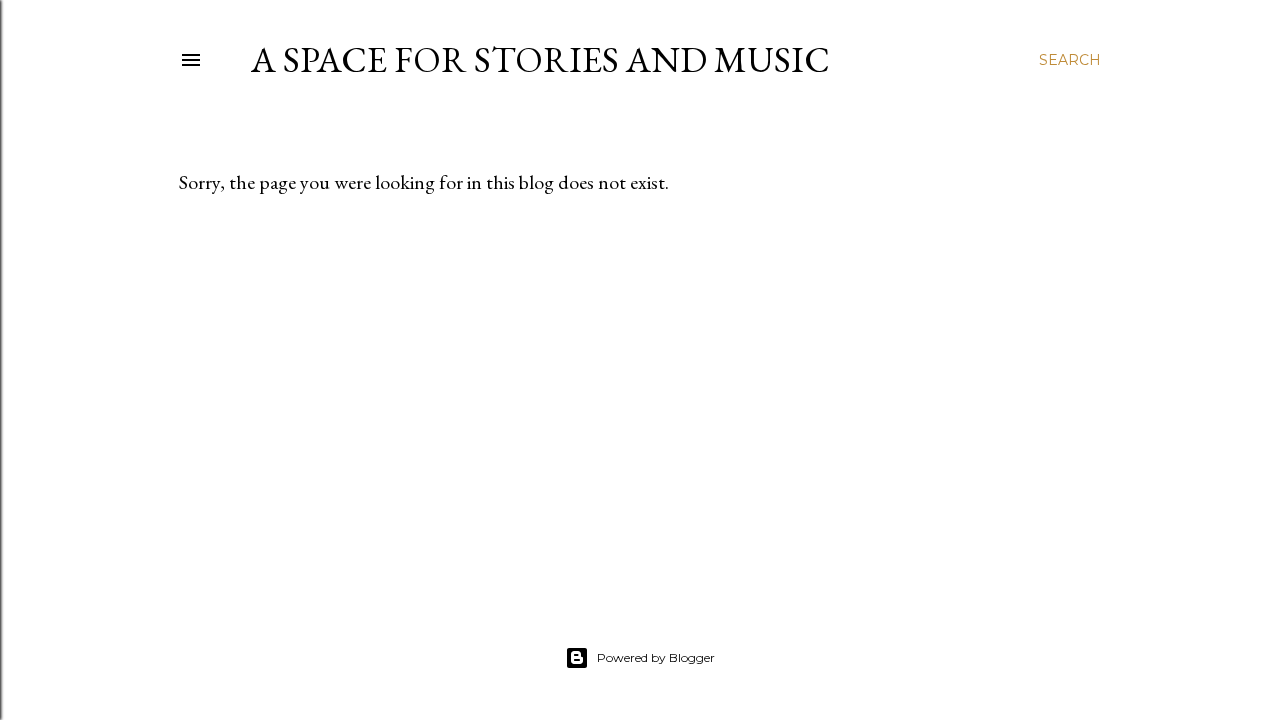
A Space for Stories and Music (540, 59)
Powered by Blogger (656, 657)
